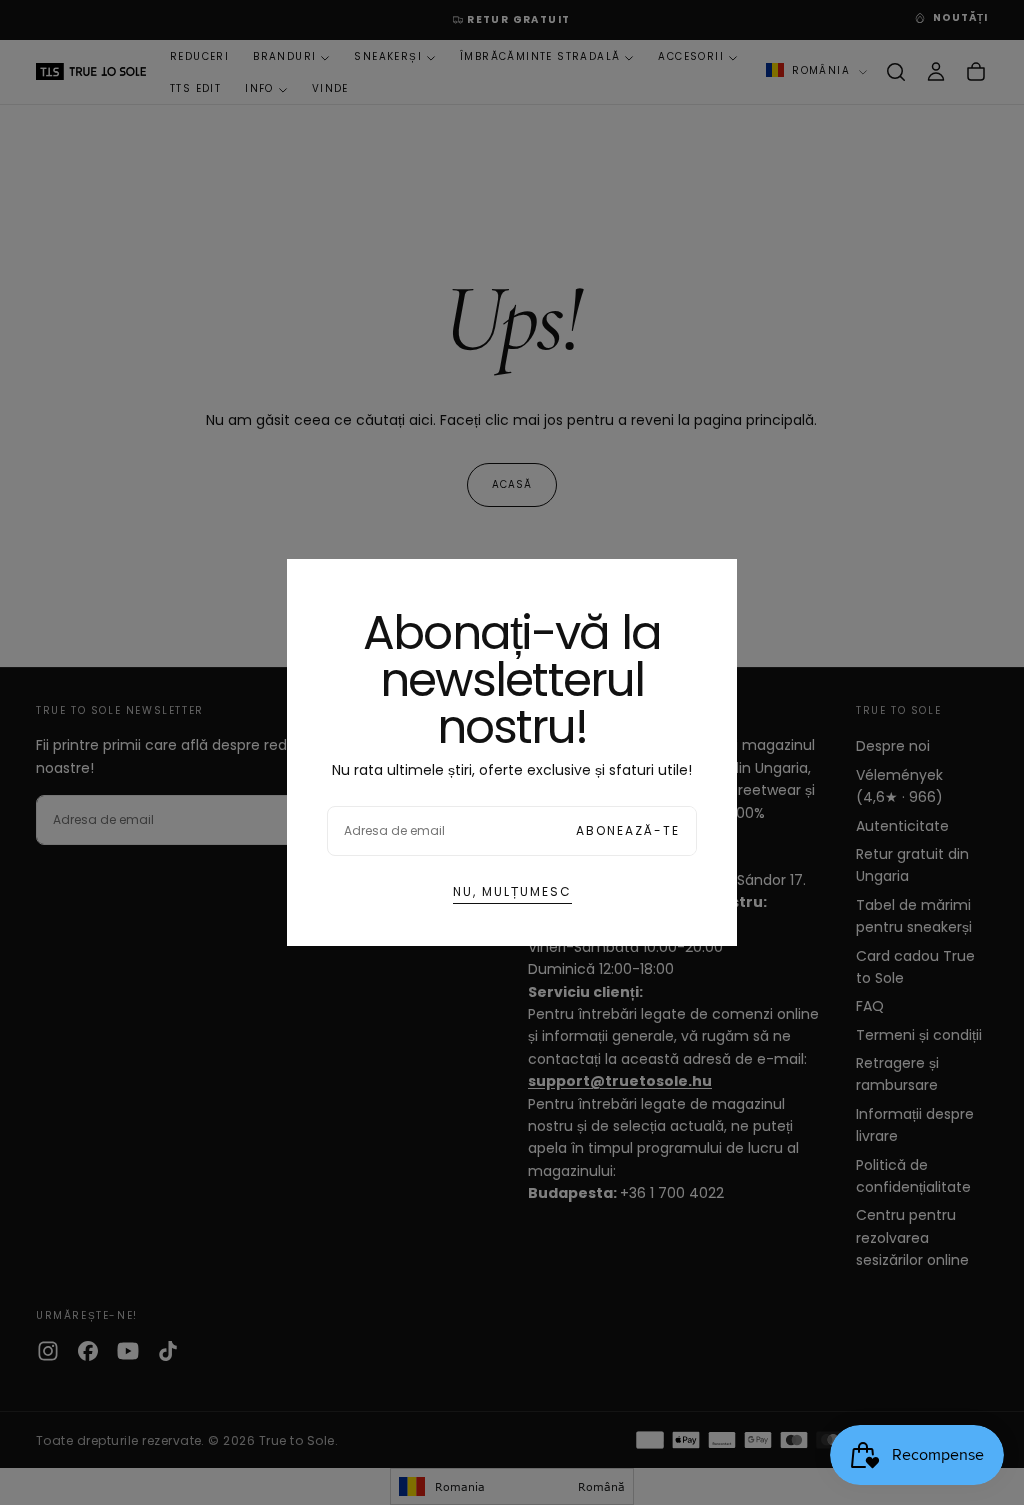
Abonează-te (628, 830)
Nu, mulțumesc (512, 891)
